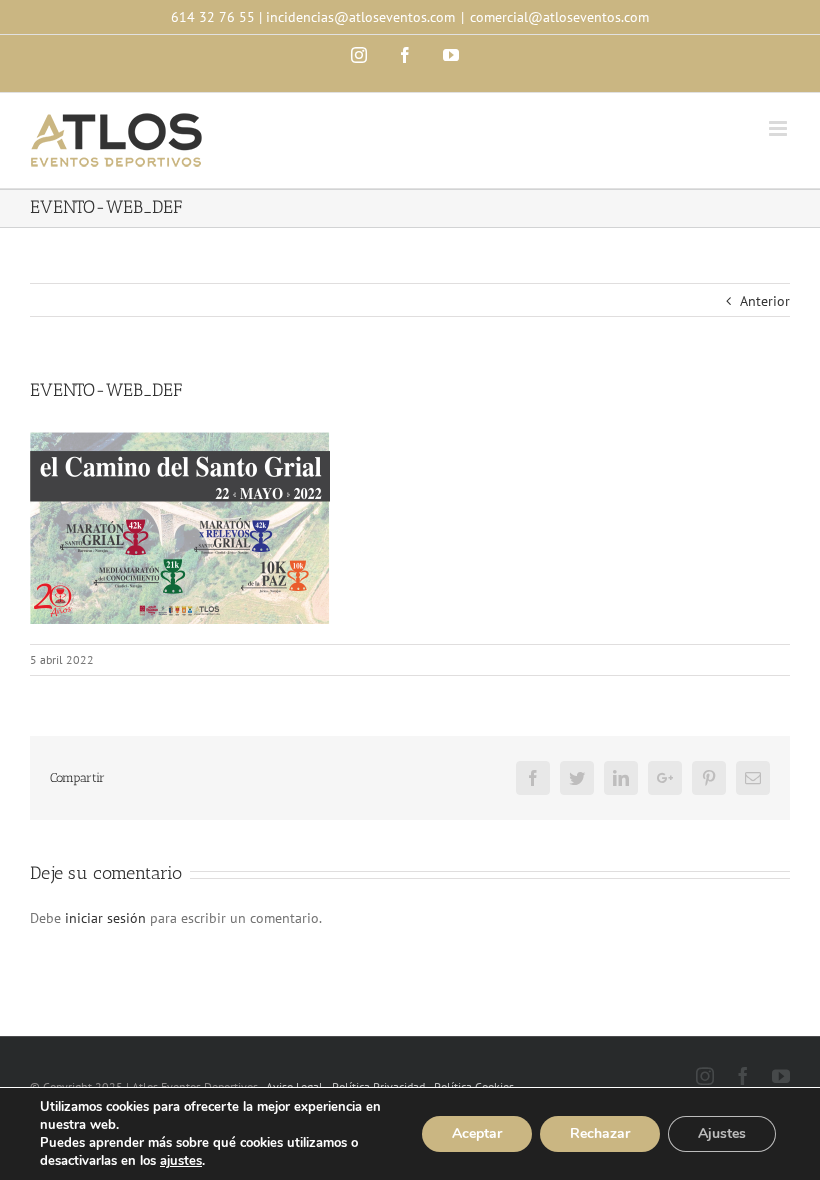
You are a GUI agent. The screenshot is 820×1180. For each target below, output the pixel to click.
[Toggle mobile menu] (779, 128)
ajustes (181, 1161)
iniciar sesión (107, 918)
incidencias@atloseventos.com (360, 17)
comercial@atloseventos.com (559, 17)
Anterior (765, 301)
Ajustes (722, 1133)
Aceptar (477, 1133)
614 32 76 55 (213, 17)
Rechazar (600, 1133)
